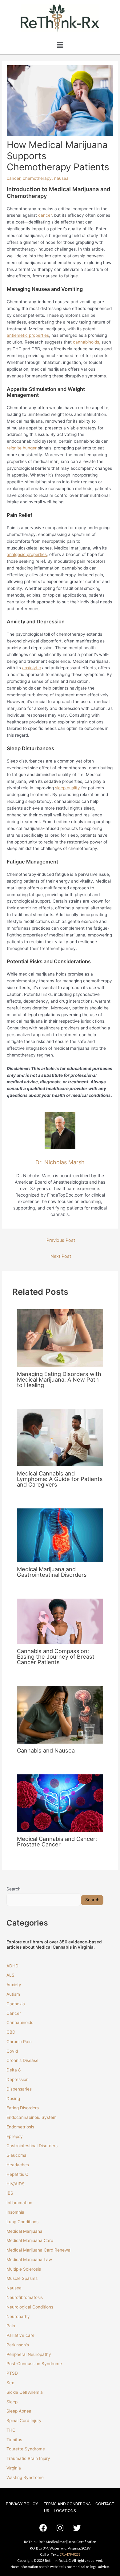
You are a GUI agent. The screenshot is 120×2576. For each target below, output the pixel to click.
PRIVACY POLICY (22, 2504)
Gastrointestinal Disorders (32, 2146)
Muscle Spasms (22, 2278)
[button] (60, 45)
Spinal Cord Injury (24, 2421)
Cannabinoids (20, 2023)
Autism (13, 1994)
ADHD (12, 1966)
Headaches (18, 2165)
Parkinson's (18, 2345)
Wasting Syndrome (25, 2477)
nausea (61, 178)
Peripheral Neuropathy (29, 2354)
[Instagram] (60, 2528)
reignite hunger (22, 448)
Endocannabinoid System (32, 2117)
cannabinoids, (87, 342)
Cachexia (16, 2004)
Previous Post (61, 1240)
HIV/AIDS (16, 2184)
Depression (18, 2079)
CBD (11, 2032)
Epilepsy (15, 2136)
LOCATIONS (65, 2510)
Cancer (14, 2013)
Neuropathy (18, 2316)
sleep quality (68, 788)
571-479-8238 (70, 2554)
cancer (14, 178)
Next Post (61, 1256)
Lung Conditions (22, 2222)
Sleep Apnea (19, 2411)
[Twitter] (77, 2528)
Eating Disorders (23, 2108)
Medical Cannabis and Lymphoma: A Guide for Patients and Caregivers (60, 1479)
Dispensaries (19, 2089)
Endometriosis (20, 2127)
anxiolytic (32, 668)
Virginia (14, 2468)
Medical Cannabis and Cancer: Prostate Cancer (57, 1841)
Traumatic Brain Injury (28, 2458)
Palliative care (20, 2335)
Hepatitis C (17, 2174)
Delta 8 (14, 2070)
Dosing (13, 2099)
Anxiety (14, 1985)
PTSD (12, 2373)
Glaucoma (16, 2155)
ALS (10, 1975)
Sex (10, 2383)
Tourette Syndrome (26, 2449)
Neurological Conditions (30, 2307)
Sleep (12, 2402)
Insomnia (15, 2212)
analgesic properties (27, 554)
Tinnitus (14, 2440)
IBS (10, 2193)
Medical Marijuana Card (30, 2240)
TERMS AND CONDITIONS (67, 2504)
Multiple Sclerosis (24, 2269)
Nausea (14, 2288)
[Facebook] (43, 2528)
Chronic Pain (19, 2042)
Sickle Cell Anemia (25, 2392)
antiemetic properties (28, 335)
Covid (12, 2051)
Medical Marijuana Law (29, 2260)
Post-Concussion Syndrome (34, 2364)
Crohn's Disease (22, 2060)
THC (11, 2430)
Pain (11, 2326)
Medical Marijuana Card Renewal (40, 2250)
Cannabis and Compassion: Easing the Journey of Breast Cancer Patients (56, 1656)
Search (14, 1889)
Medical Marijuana (24, 2231)
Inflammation (19, 2203)
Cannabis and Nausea (46, 1750)
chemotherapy (37, 178)
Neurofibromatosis (25, 2297)
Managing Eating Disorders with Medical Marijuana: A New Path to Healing (59, 1379)
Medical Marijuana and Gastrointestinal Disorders (52, 1572)
